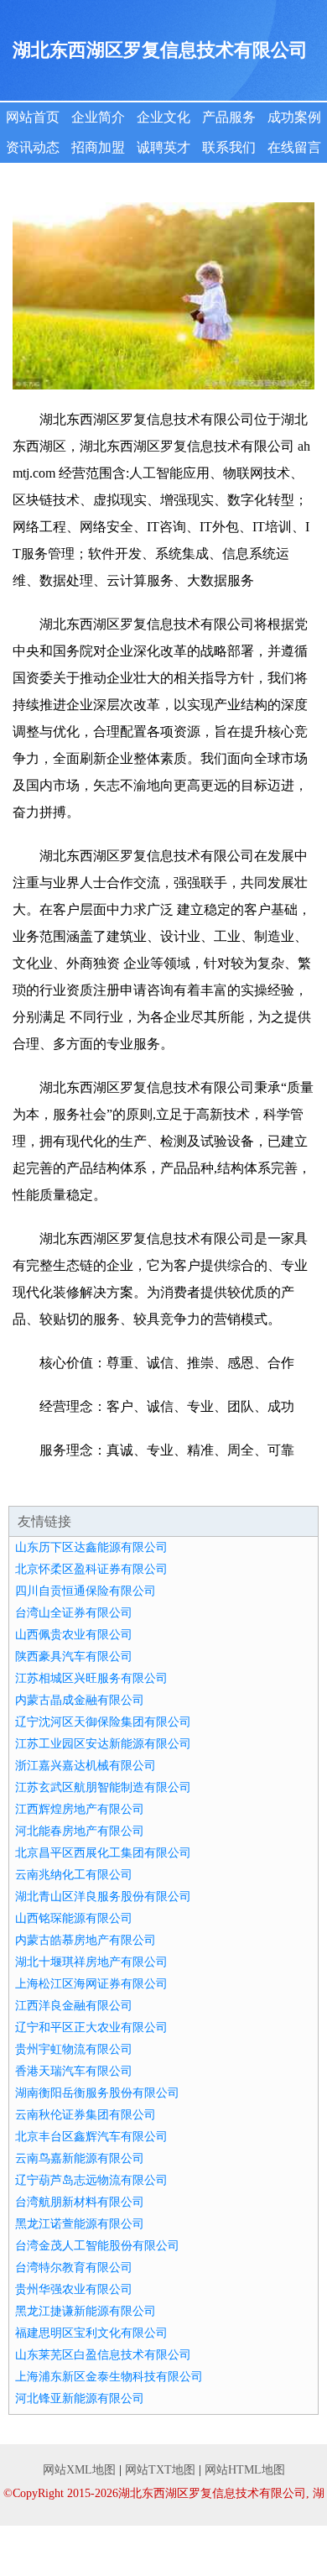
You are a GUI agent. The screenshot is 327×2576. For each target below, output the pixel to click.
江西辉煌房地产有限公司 (80, 1809)
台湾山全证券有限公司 (74, 1613)
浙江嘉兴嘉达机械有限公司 (86, 1766)
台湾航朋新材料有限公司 (80, 2202)
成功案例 (294, 117)
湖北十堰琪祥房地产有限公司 (91, 1962)
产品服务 (229, 117)
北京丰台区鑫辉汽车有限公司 (91, 2137)
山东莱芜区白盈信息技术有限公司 (103, 2355)
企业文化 (163, 117)
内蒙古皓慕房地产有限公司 (86, 1940)
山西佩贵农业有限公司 (74, 1635)
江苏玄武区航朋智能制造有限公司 (103, 1787)
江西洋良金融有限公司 (74, 2006)
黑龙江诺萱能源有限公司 (80, 2224)
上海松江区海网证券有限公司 (91, 1984)
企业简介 (98, 117)
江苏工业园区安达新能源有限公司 (103, 1744)
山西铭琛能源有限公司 (74, 1918)
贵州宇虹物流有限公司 (74, 2049)
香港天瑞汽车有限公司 (74, 2071)
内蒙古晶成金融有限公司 (80, 1700)
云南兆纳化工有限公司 (74, 1875)
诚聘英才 (163, 147)
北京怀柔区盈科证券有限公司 (91, 1569)
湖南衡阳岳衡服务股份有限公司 (97, 2093)
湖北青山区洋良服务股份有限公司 (103, 1897)
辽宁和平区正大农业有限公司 (91, 2027)
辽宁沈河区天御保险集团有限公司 (103, 1722)
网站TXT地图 (160, 2470)
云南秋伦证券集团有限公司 (86, 2115)
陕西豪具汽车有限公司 (74, 1656)
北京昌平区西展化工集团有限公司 (103, 1853)
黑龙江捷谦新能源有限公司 (86, 2311)
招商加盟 (98, 147)
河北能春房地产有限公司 (80, 1831)
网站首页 (33, 117)
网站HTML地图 (245, 2470)
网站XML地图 (79, 2470)
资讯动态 (33, 147)
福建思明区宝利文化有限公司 (91, 2333)
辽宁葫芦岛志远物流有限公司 (91, 2180)
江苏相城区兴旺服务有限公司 (91, 1678)
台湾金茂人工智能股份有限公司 (97, 2246)
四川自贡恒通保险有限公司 (86, 1591)
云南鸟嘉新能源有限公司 (80, 2158)
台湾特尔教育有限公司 (74, 2268)
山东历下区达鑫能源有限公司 (91, 1547)
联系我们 (229, 147)
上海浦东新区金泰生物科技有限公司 (109, 2377)
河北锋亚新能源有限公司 (80, 2398)
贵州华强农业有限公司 (74, 2289)
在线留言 (294, 147)
